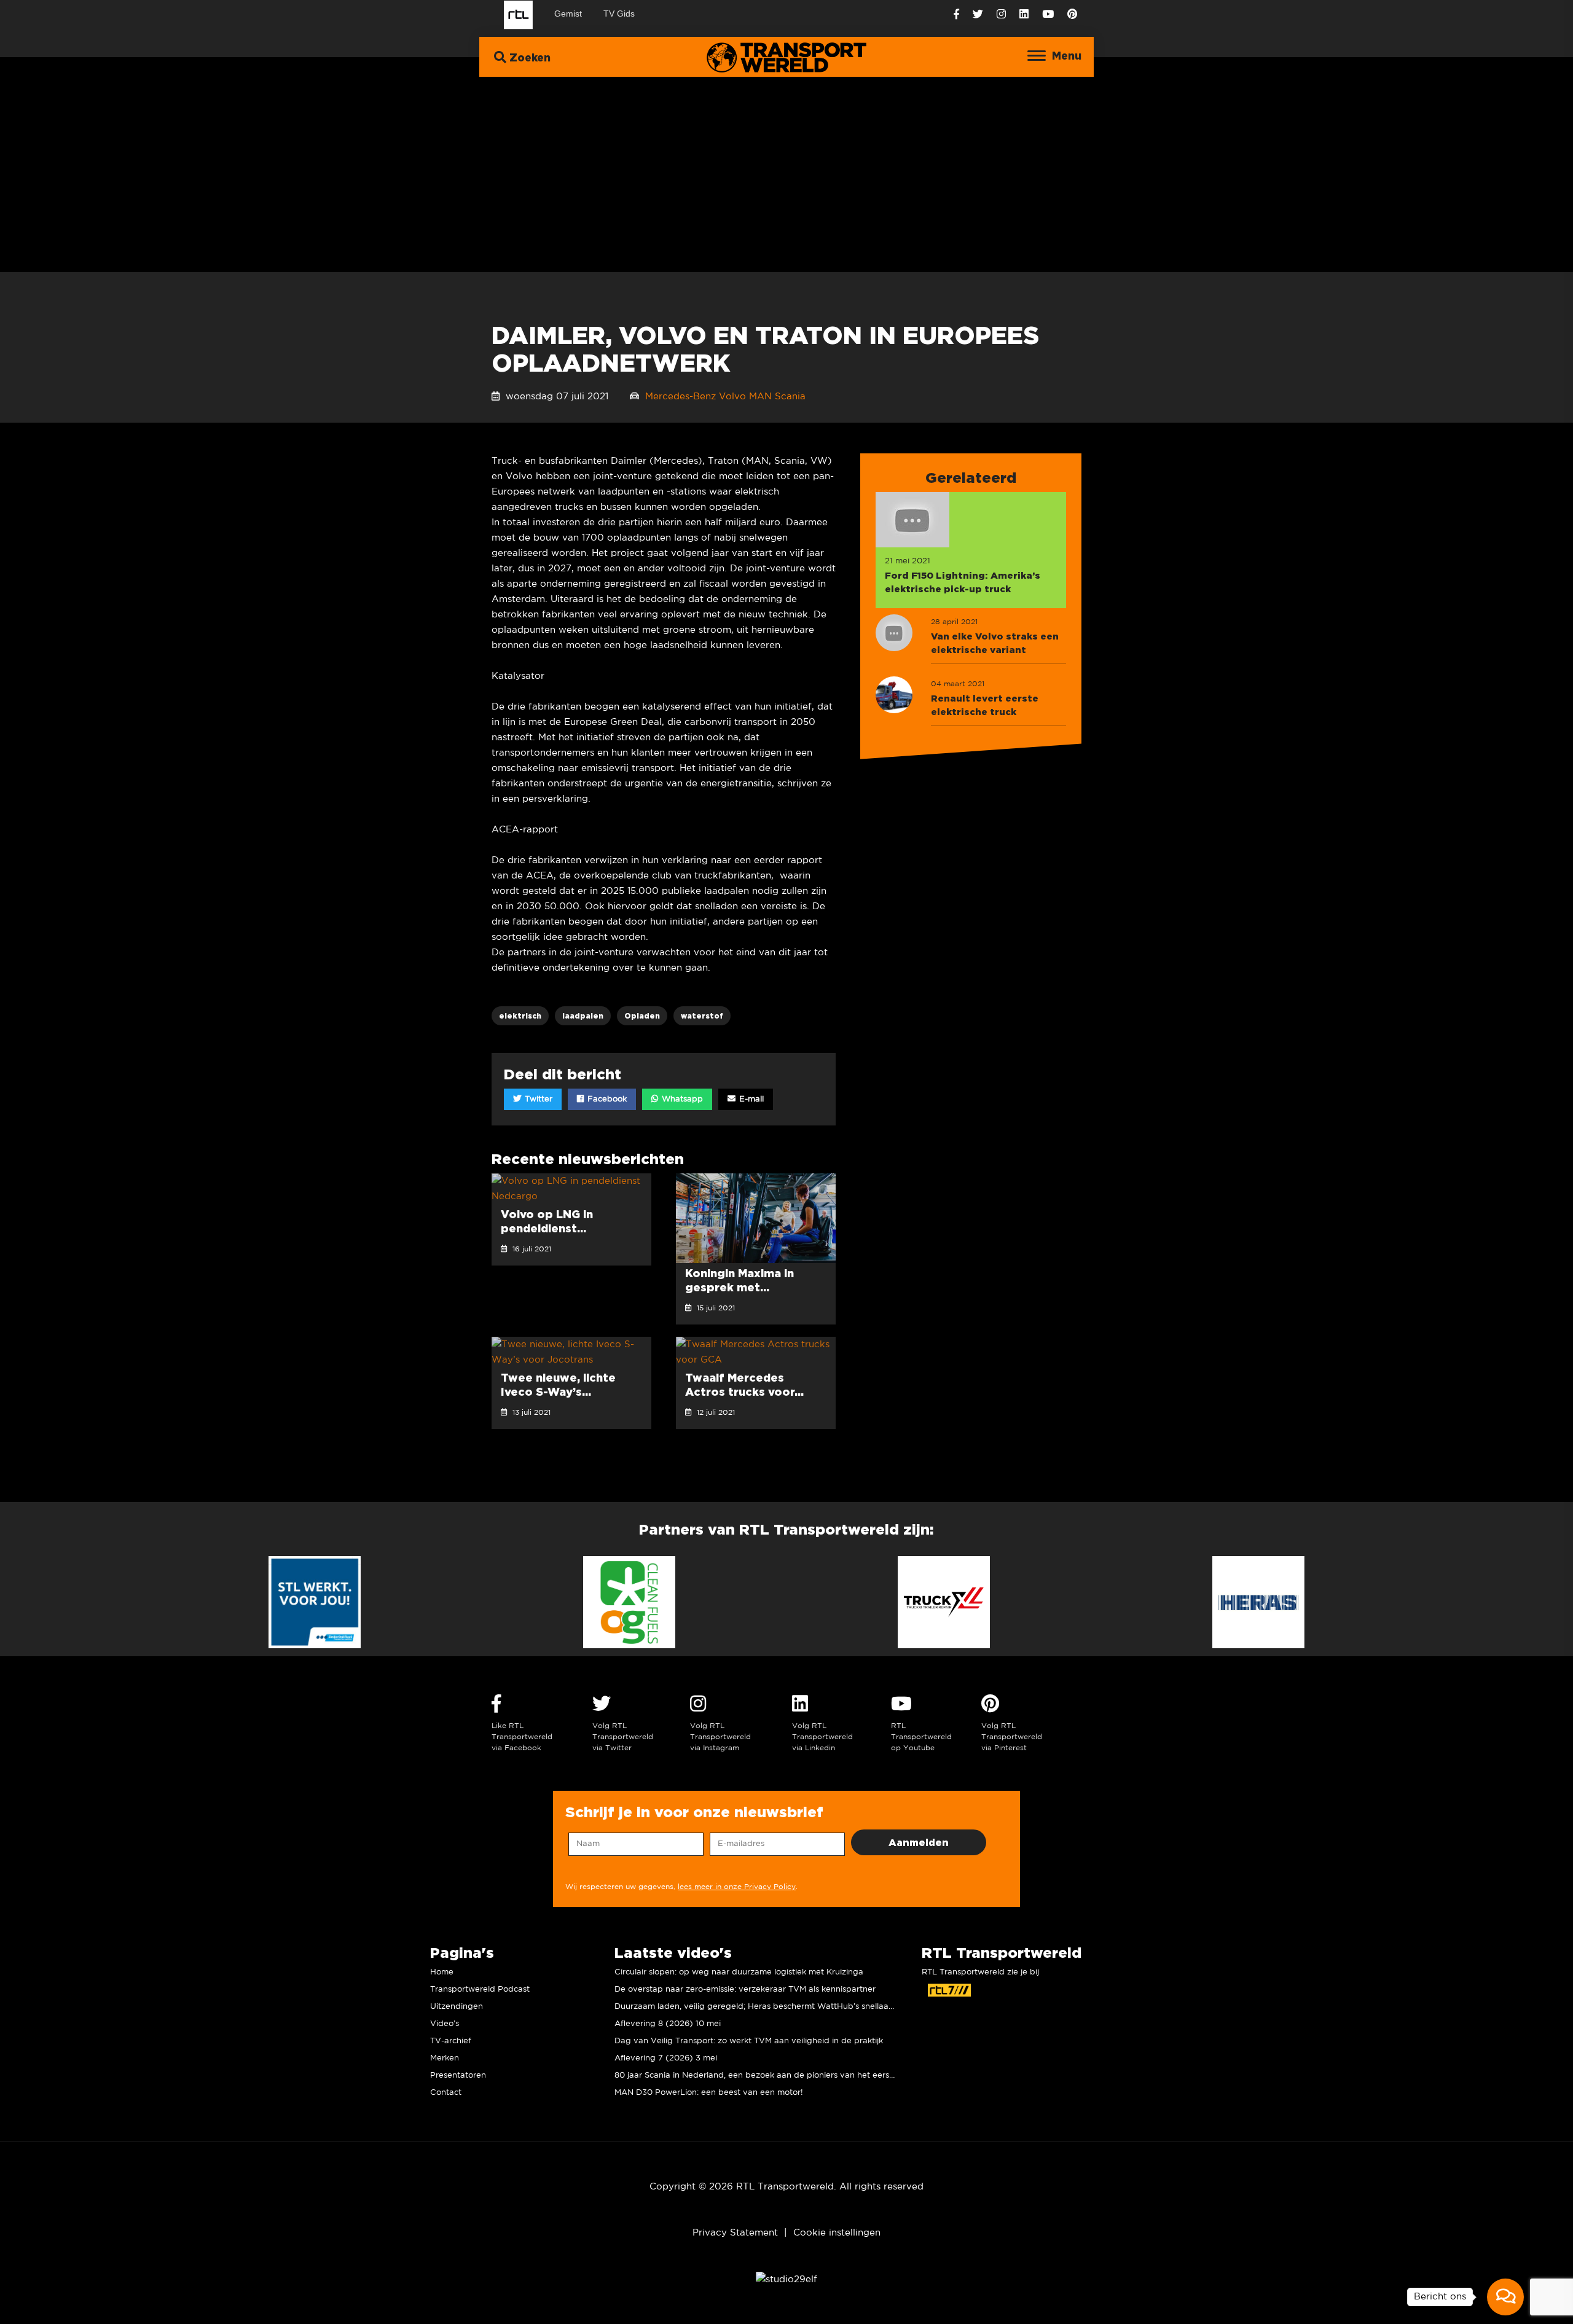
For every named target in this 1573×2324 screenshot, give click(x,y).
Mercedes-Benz (681, 397)
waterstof (702, 1016)
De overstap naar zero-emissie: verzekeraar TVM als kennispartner (745, 1989)
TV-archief (451, 2041)
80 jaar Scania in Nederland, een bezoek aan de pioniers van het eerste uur (763, 2076)
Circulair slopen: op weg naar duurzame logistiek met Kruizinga (739, 1972)
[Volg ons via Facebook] (956, 14)
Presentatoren (458, 2076)
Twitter (537, 1099)
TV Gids (619, 14)
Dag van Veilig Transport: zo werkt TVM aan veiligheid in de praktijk (749, 2041)
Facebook (606, 1099)
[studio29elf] (786, 2279)
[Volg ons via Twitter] (978, 14)
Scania (790, 397)
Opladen (642, 1016)
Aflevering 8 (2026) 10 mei (668, 2024)
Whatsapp (681, 1099)
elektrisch (520, 1016)
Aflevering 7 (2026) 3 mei (666, 2058)
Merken (445, 2058)
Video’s (445, 2024)
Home (442, 1972)
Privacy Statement (735, 2233)
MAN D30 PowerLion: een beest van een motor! (709, 2093)
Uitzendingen (457, 2007)
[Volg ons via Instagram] (1001, 14)
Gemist (568, 14)
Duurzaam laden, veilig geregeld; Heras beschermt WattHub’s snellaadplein (764, 2007)
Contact (446, 2093)
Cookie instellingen (837, 2233)
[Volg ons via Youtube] (1048, 14)
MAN (760, 397)
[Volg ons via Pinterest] (1072, 14)
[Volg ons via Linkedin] (1024, 14)
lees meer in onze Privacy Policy (737, 1887)
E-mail (750, 1099)
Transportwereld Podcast (480, 1989)
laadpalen (583, 1016)
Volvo (732, 397)
